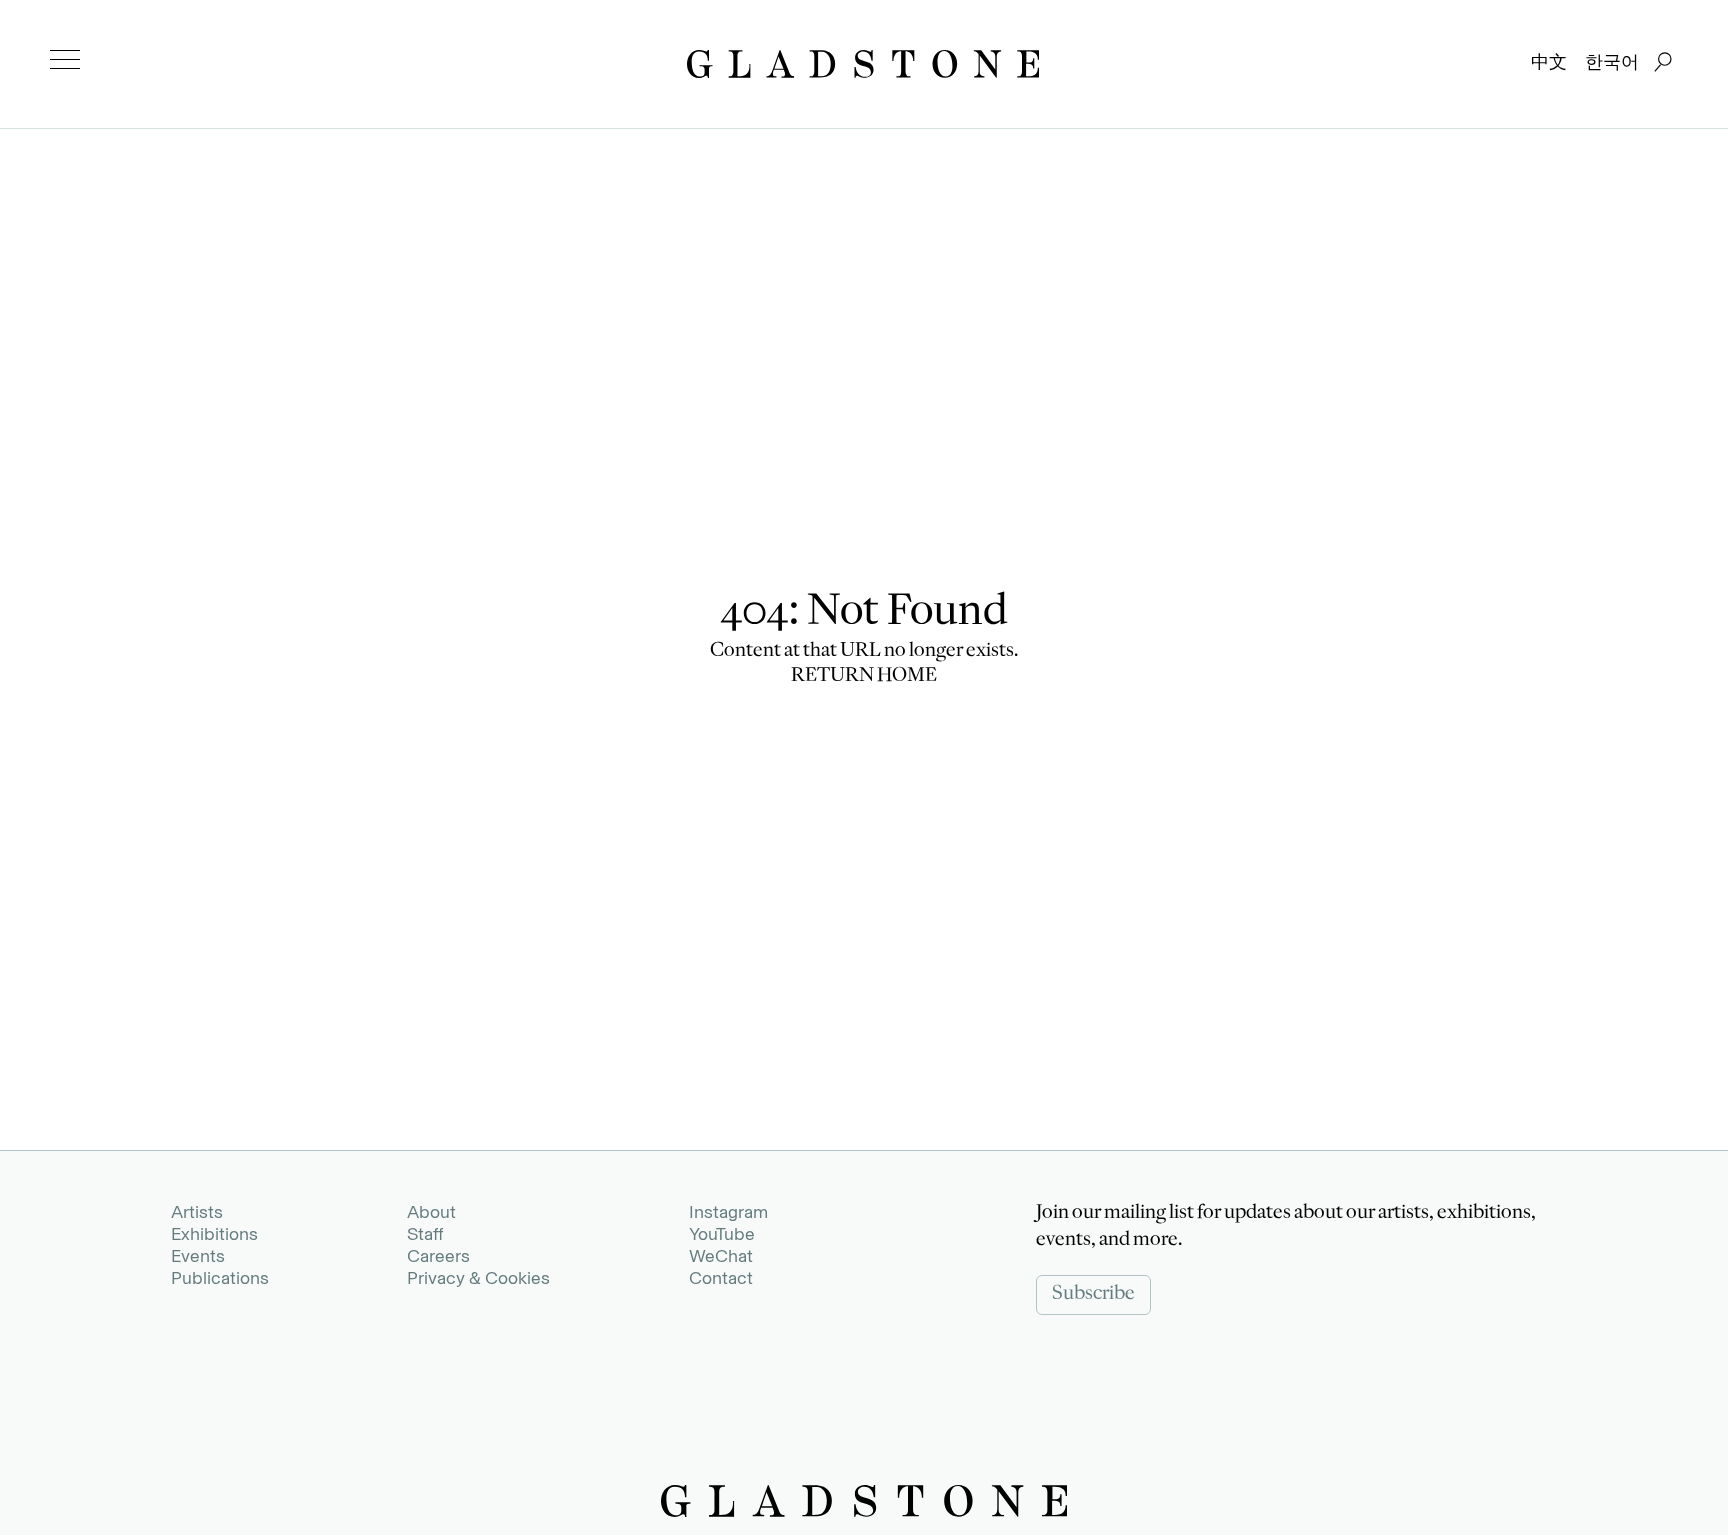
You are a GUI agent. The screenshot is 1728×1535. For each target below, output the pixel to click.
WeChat (721, 1256)
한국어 (1612, 62)
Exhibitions (214, 1234)
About (431, 1212)
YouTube (722, 1234)
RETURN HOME (864, 677)
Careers (438, 1256)
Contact (721, 1278)
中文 (1549, 62)
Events (198, 1256)
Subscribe (1093, 1295)
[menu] (65, 60)
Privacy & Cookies (478, 1278)
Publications (220, 1278)
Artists (197, 1212)
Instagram (728, 1212)
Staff (425, 1234)
